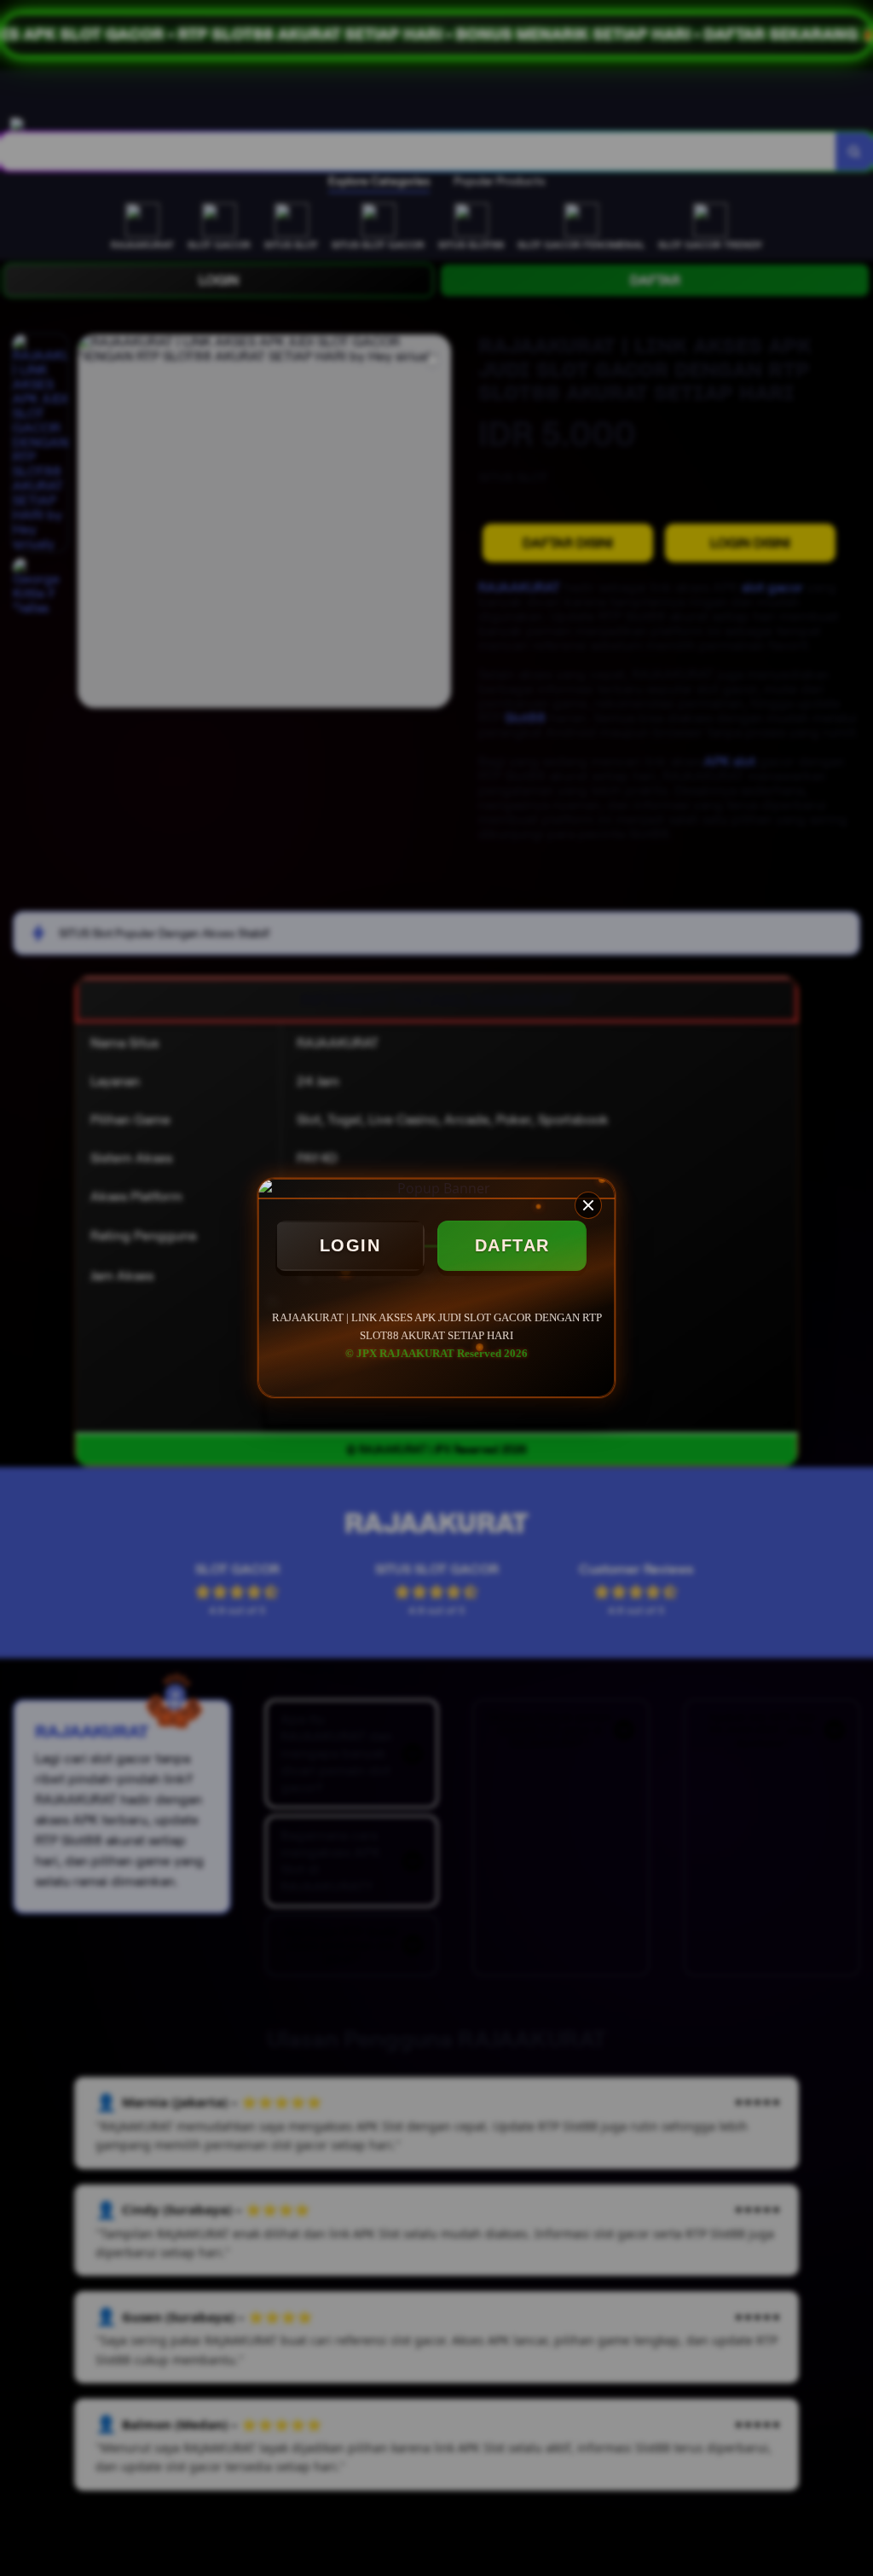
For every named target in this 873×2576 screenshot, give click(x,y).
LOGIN (350, 1245)
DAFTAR (512, 1245)
